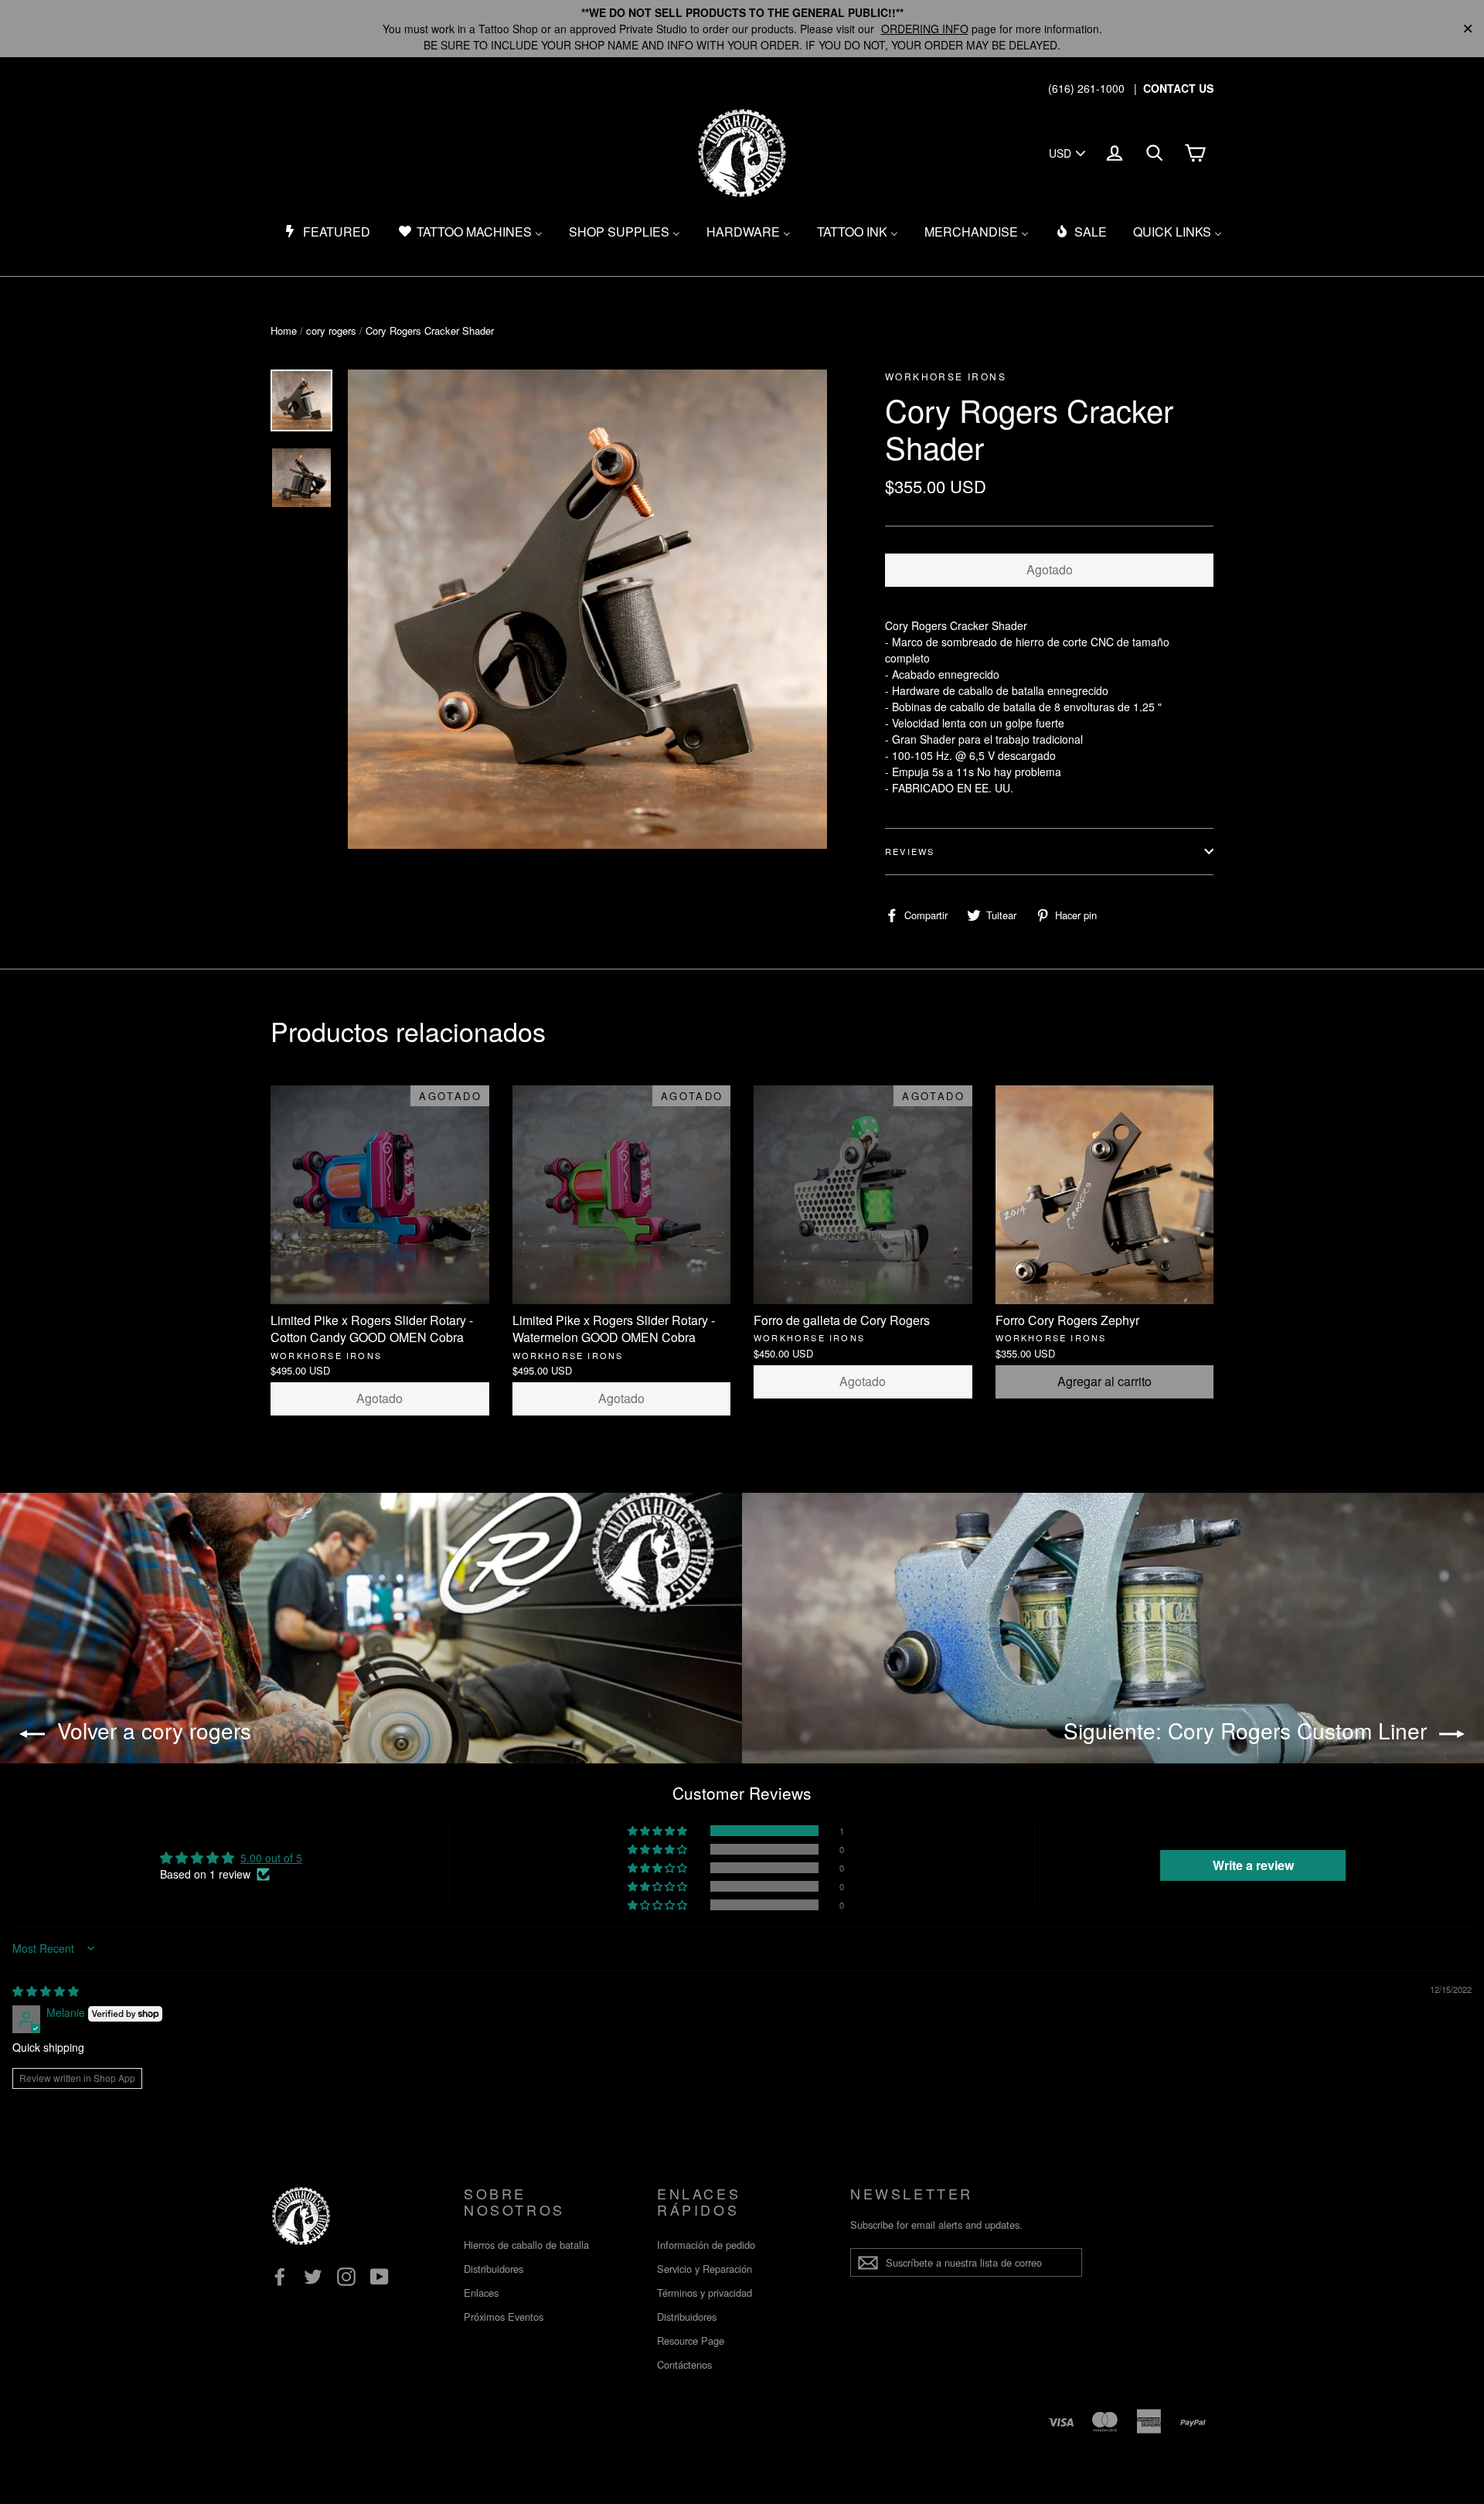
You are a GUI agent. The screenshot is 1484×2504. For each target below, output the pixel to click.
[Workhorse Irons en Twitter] (313, 2276)
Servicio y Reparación (705, 2269)
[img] (46, 1991)
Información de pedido (706, 2245)
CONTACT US (1178, 88)
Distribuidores (494, 2269)
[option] (587, 609)
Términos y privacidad (705, 2293)
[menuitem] (327, 232)
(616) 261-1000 (1086, 88)
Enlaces (481, 2293)
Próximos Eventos (504, 2317)
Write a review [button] (1253, 1865)
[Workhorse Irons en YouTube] (380, 2276)
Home (284, 330)
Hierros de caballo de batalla (526, 2245)
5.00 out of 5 (271, 1858)
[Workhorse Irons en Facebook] (280, 2276)
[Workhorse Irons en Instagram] (346, 2276)
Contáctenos (684, 2364)
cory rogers (331, 330)
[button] (659, 1831)
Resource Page (691, 2340)
